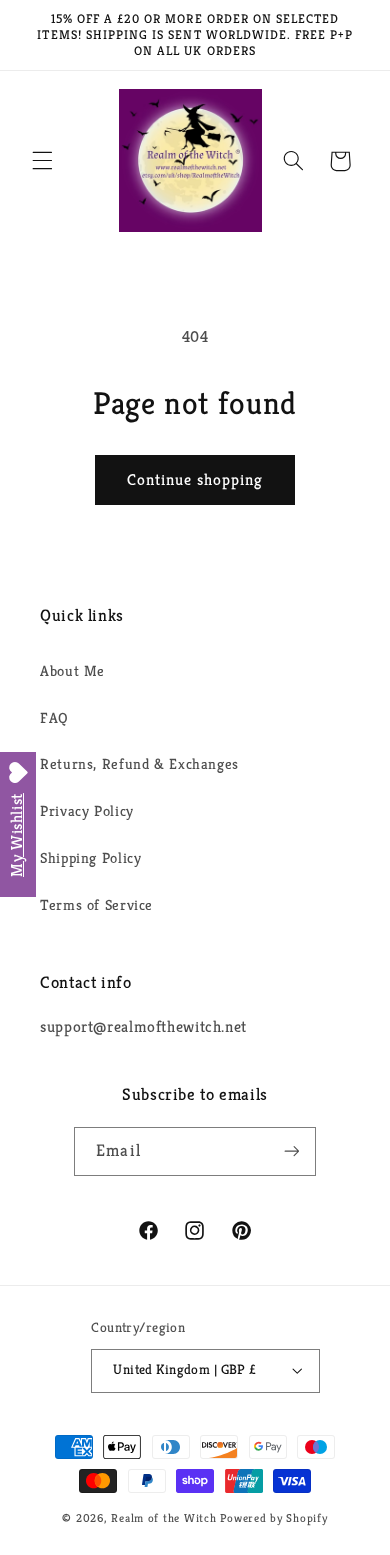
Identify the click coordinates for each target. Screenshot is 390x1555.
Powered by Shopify (273, 1518)
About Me (72, 671)
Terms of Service (96, 905)
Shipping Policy (90, 858)
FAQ (54, 718)
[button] (42, 161)
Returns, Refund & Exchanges (139, 764)
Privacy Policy (87, 811)
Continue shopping (195, 480)
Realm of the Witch (163, 1518)
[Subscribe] (291, 1151)
